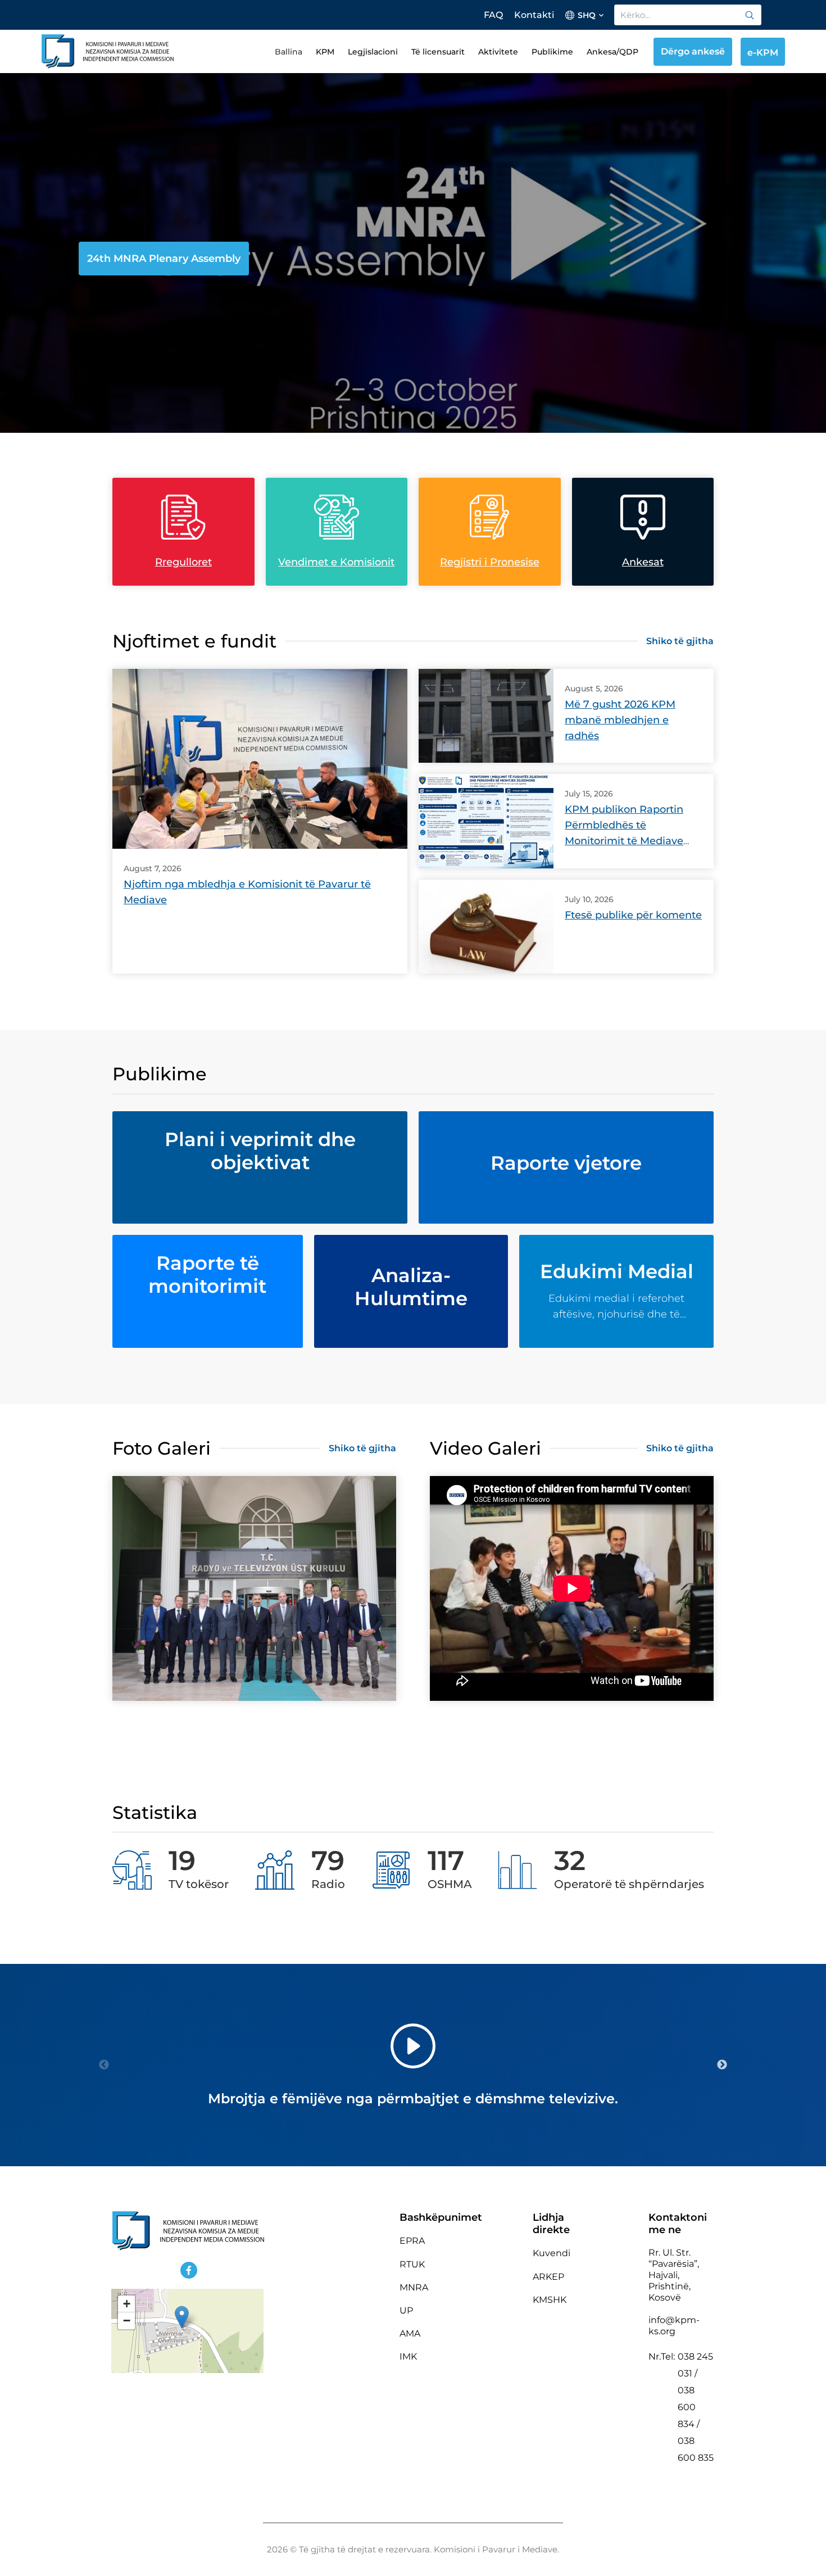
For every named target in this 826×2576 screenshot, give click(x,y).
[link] (750, 15)
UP (406, 2310)
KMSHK (550, 2300)
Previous (104, 2065)
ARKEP (548, 2277)
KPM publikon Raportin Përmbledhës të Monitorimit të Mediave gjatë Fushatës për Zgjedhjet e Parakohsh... (625, 841)
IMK (408, 2357)
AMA (410, 2333)
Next (722, 2065)
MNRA (414, 2287)
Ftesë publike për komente (633, 915)
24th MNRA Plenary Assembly (164, 259)
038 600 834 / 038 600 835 (696, 2424)
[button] (182, 2317)
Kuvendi (552, 2253)
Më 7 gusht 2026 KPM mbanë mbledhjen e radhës (620, 720)
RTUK (412, 2264)
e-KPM (763, 53)
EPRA (412, 2241)
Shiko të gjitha (680, 641)
